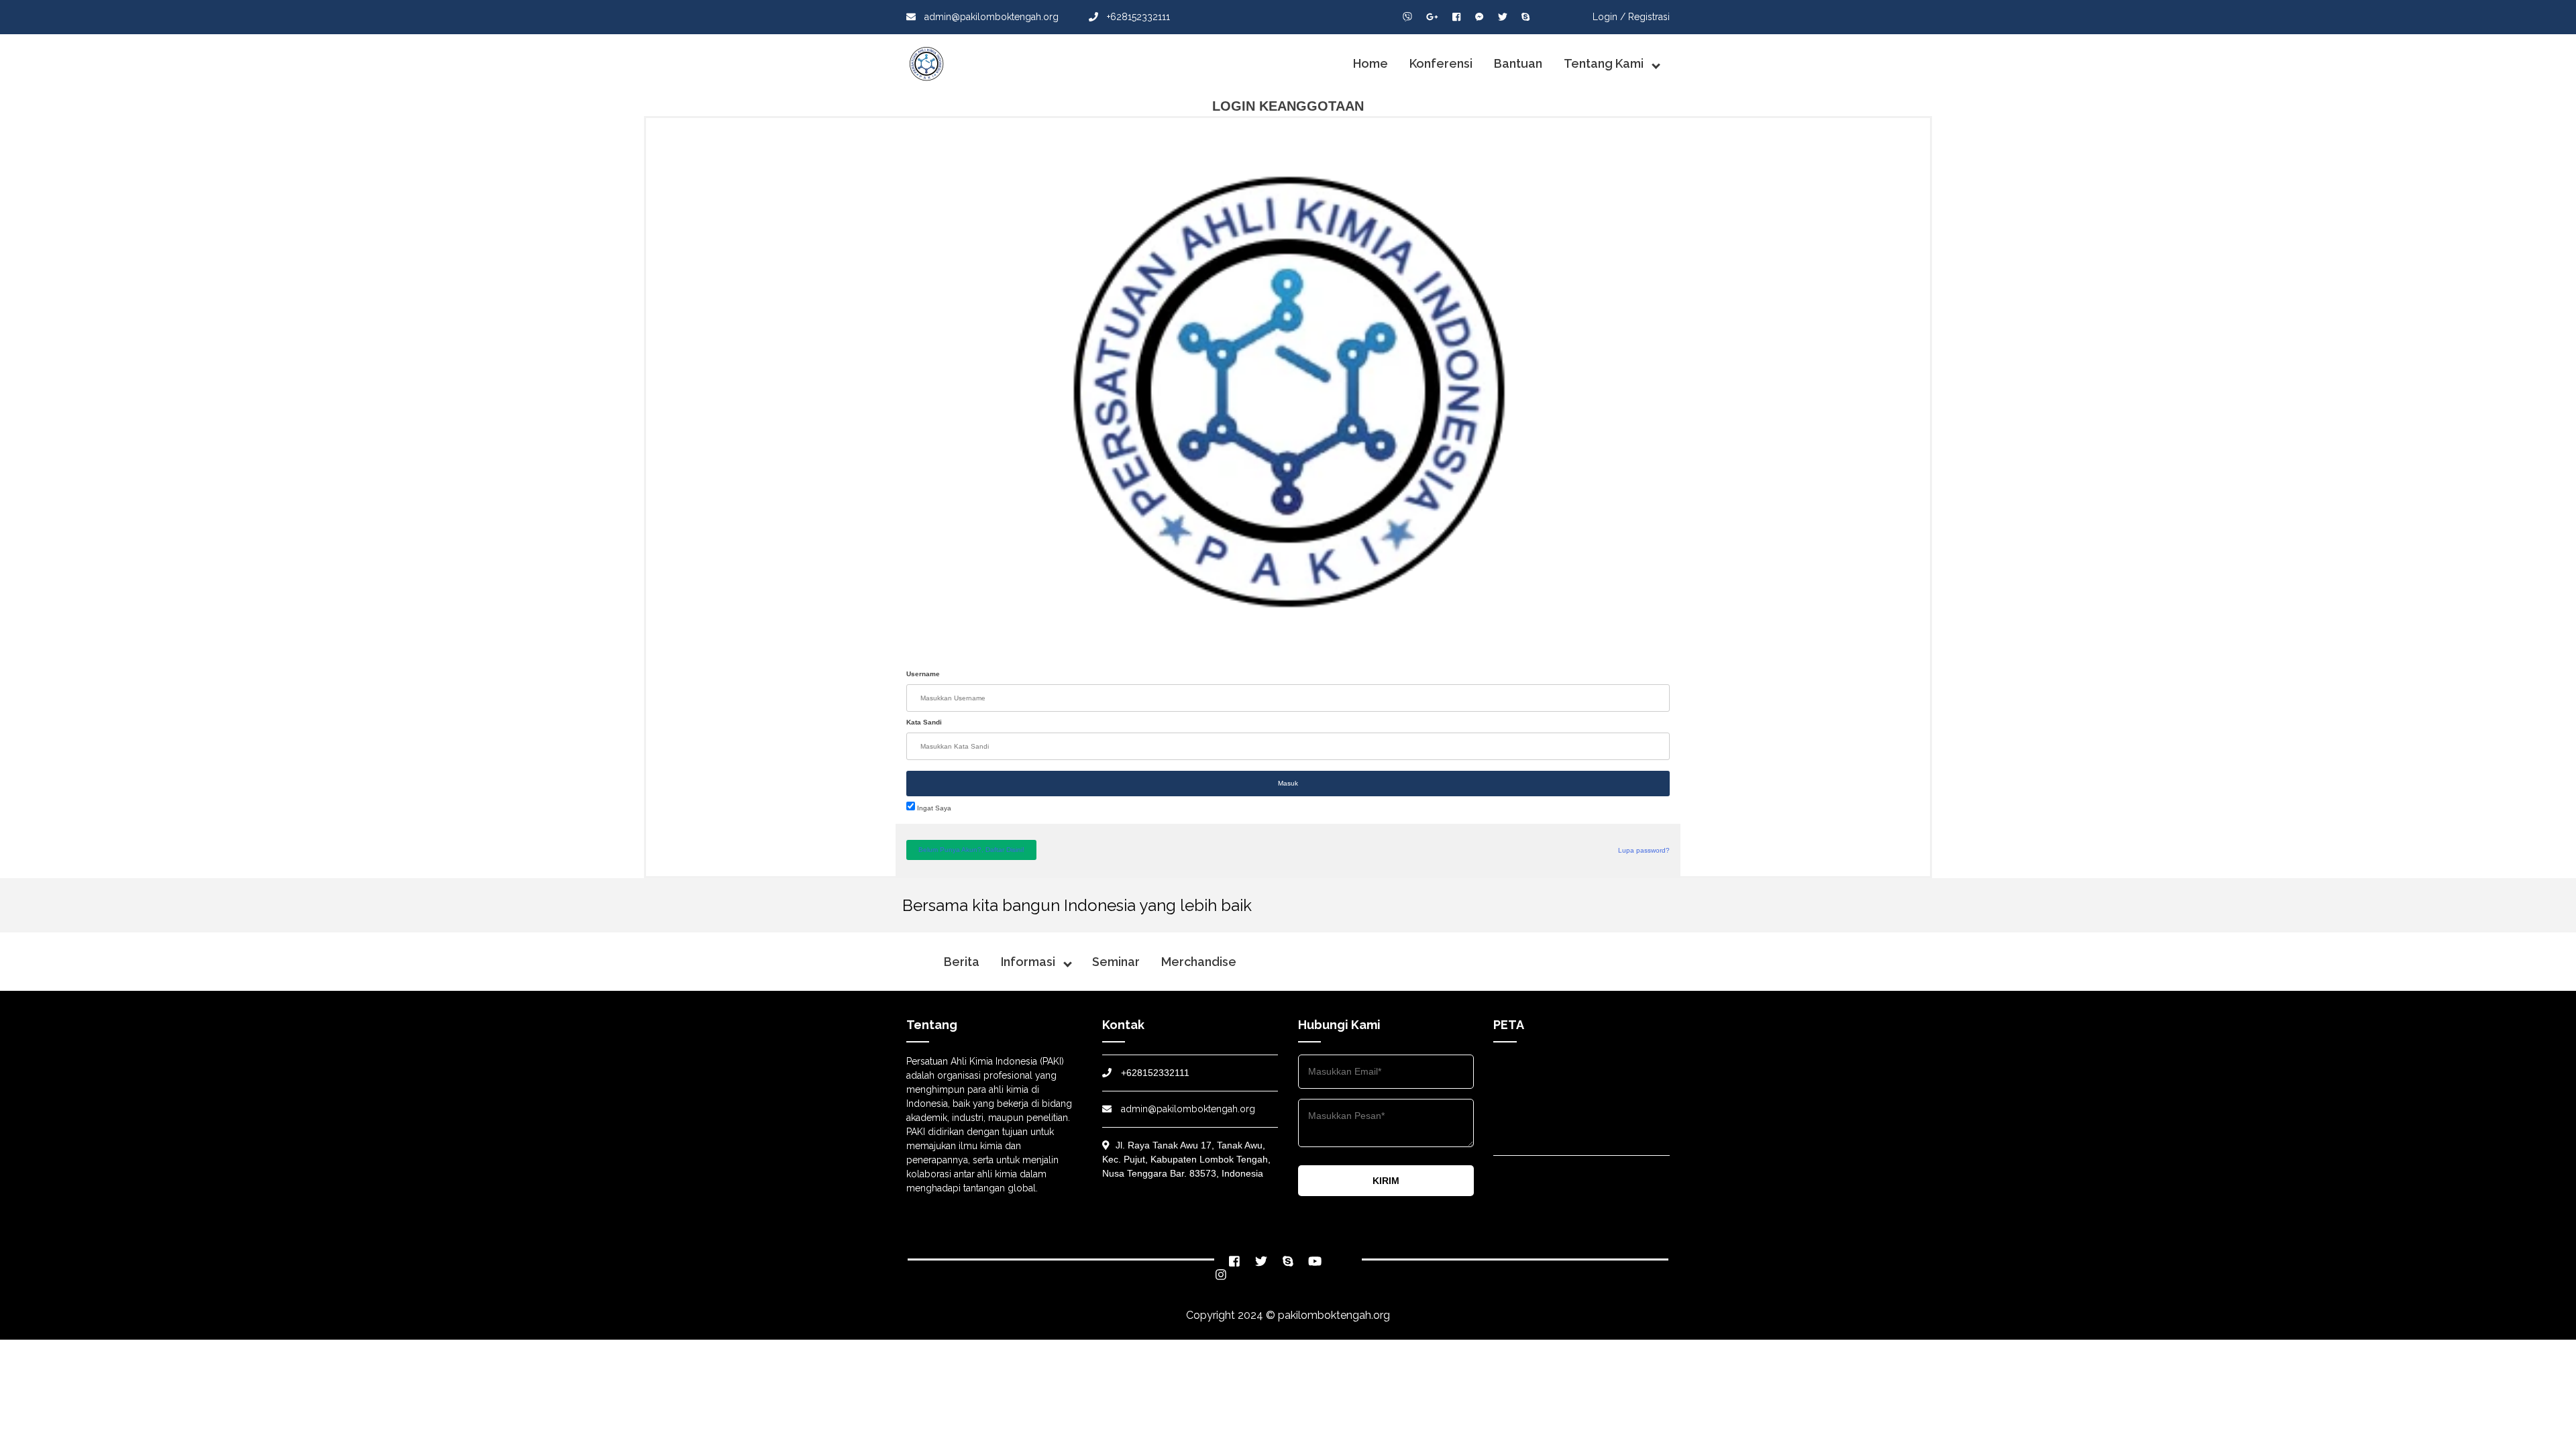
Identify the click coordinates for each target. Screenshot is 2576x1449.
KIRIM (1386, 1181)
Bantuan (1518, 63)
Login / (1609, 17)
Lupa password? (1644, 850)
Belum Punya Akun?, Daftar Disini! (971, 850)
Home (1371, 63)
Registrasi (1649, 17)
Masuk (1288, 783)
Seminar (1116, 962)
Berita (962, 962)
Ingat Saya (933, 808)
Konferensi (1441, 63)
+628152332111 (1137, 17)
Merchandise (1199, 962)
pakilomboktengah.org (1334, 1315)
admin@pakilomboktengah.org (990, 17)
